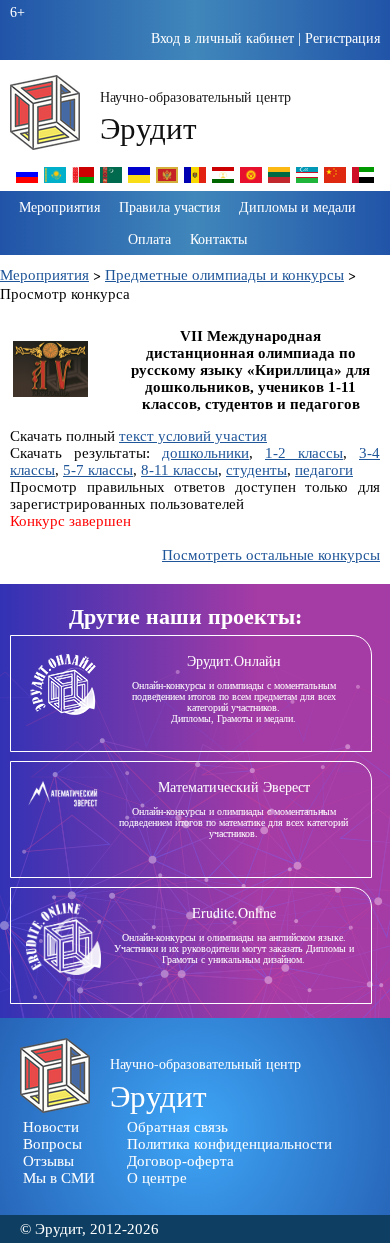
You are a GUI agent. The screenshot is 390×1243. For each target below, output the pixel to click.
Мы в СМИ (59, 1178)
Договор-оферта (180, 1161)
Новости (51, 1127)
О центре (157, 1178)
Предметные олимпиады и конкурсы (224, 274)
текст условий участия (193, 436)
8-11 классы (179, 470)
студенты (256, 470)
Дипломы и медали (297, 206)
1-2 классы (304, 453)
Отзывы (48, 1161)
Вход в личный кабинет (222, 38)
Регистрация (342, 38)
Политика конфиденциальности (229, 1144)
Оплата (149, 238)
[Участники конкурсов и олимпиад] (27, 181)
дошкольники (205, 453)
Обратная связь (177, 1127)
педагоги (324, 470)
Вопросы (52, 1144)
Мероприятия (59, 206)
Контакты (218, 238)
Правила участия (169, 206)
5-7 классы (98, 470)
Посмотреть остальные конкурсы (271, 555)
